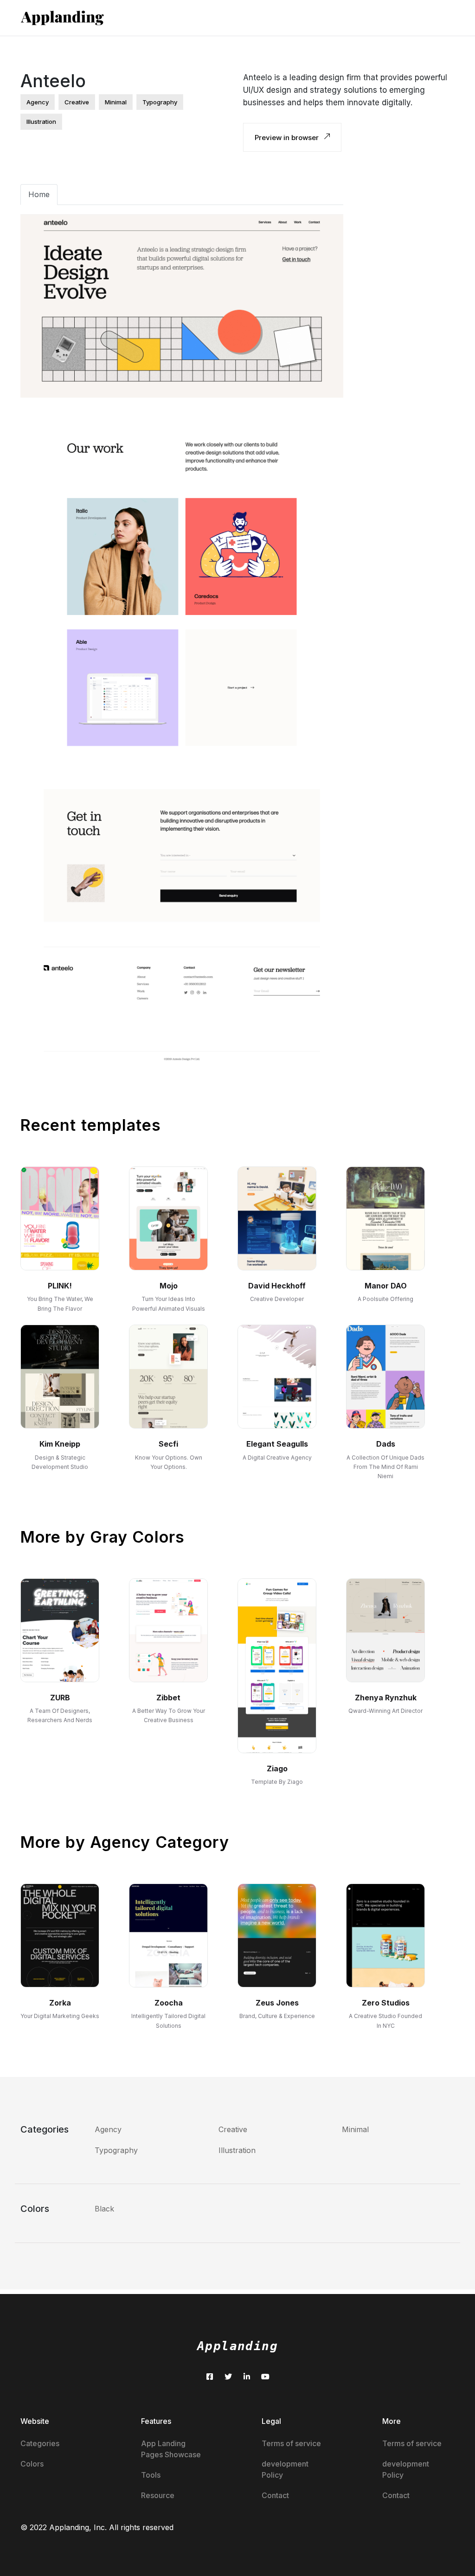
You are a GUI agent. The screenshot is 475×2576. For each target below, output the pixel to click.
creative (77, 102)
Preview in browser (288, 138)
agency (38, 102)
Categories (40, 2443)
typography (160, 102)
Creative (233, 2129)
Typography (116, 2150)
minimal (116, 102)
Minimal (355, 2129)
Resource (158, 2495)
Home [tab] (39, 194)
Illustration (237, 2150)
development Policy (285, 2469)
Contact (275, 2495)
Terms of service (291, 2443)
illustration (41, 122)
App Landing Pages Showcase (171, 2449)
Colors (32, 2464)
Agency (108, 2129)
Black (104, 2209)
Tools (151, 2475)
